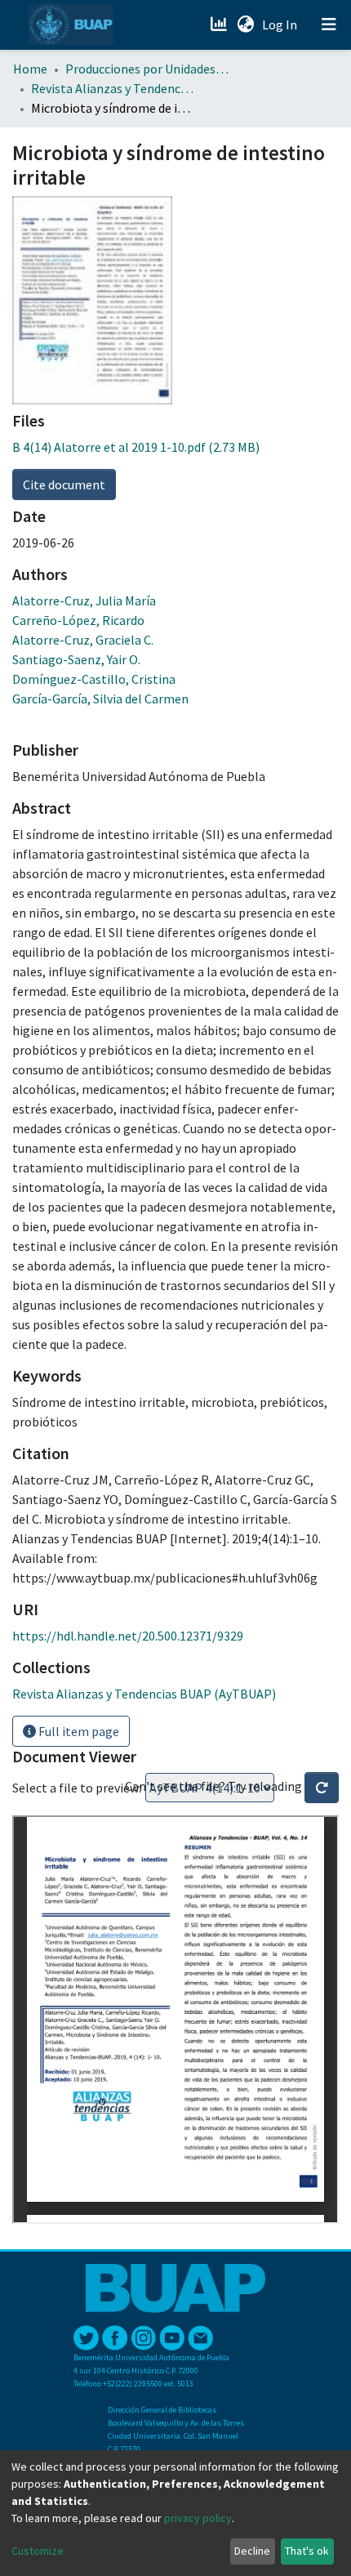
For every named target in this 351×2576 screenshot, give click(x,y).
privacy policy (198, 2518)
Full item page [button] (78, 1731)
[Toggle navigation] (329, 25)
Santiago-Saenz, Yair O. (76, 659)
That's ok (307, 2551)
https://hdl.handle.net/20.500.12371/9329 (128, 1636)
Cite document (64, 484)
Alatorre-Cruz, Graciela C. (83, 640)
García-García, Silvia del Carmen (100, 699)
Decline (252, 2551)
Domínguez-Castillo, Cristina (94, 679)
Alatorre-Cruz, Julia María (84, 600)
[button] (245, 25)
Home (30, 69)
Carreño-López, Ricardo (78, 620)
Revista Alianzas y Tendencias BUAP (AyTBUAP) (113, 88)
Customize (38, 2551)
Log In (281, 25)
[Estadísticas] (220, 25)
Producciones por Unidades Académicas (147, 69)
